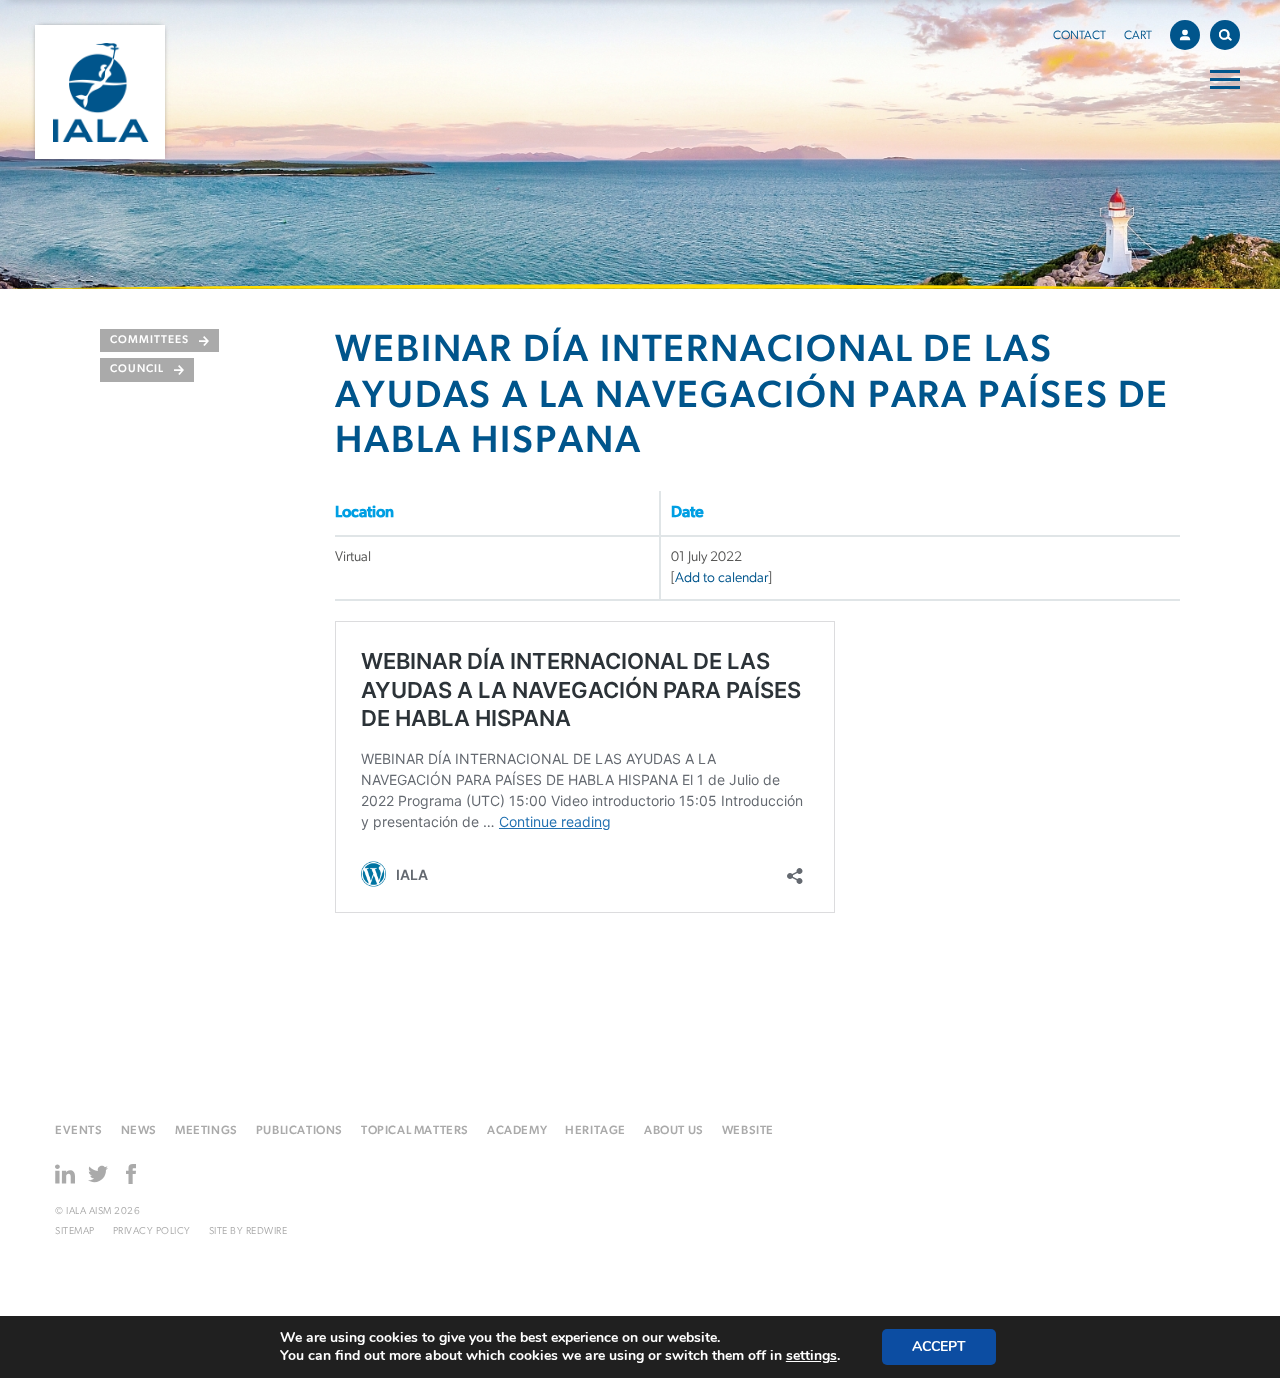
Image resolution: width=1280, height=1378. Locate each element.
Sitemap (75, 1231)
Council (137, 369)
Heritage (595, 1131)
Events (79, 1131)
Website (748, 1131)
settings (811, 1356)
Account (1185, 35)
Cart (1138, 36)
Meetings (206, 1131)
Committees (149, 340)
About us (674, 1131)
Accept (939, 1346)
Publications (299, 1131)
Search (1225, 35)
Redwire (267, 1231)
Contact (1079, 36)
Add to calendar (721, 578)
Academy (517, 1131)
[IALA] (100, 92)
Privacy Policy (152, 1231)
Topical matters (415, 1131)
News (139, 1131)
